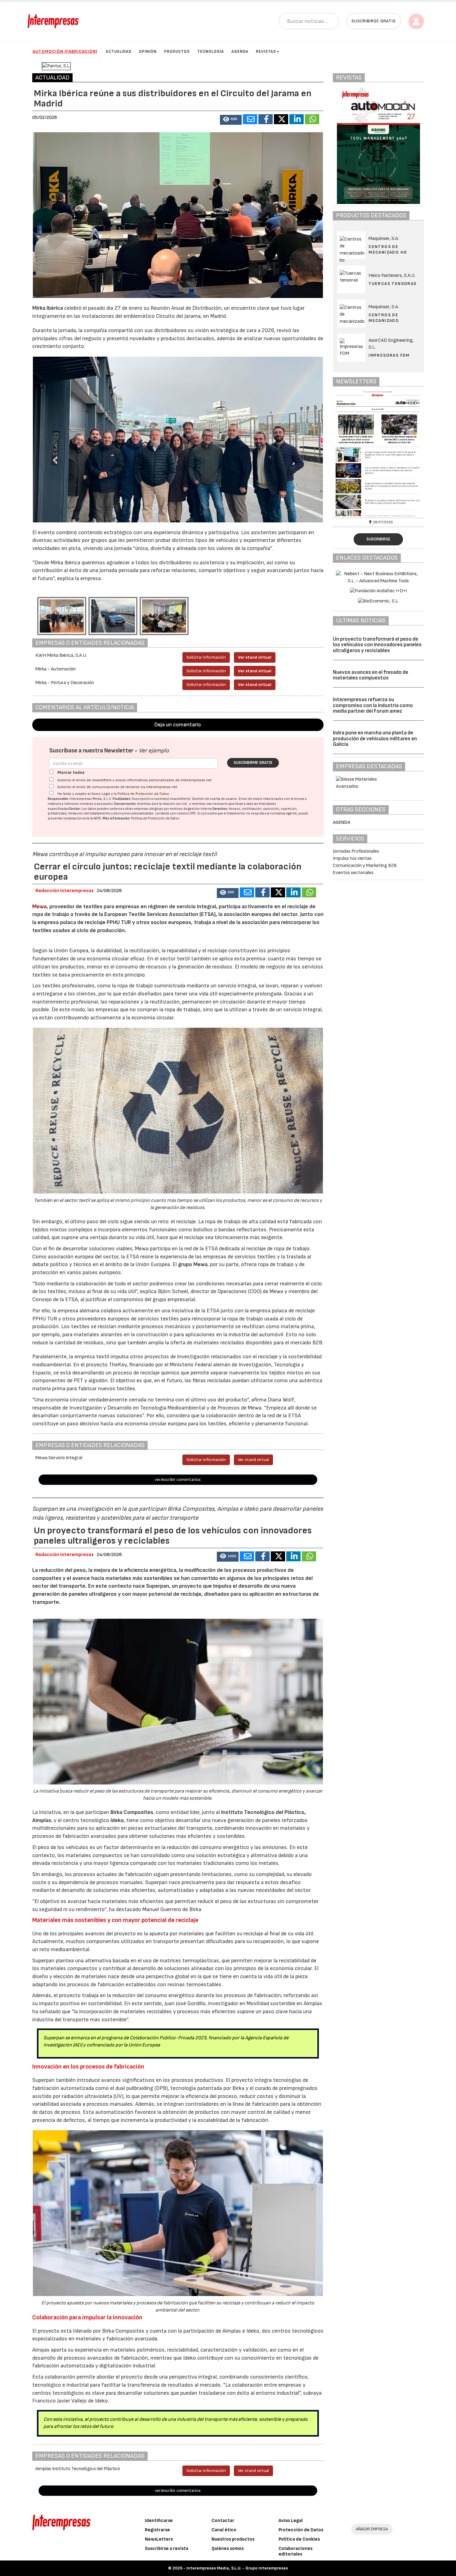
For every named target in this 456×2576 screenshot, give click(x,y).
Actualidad (119, 52)
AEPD (97, 818)
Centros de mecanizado (384, 318)
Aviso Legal (101, 794)
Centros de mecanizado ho (388, 249)
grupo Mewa (193, 1264)
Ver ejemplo (154, 751)
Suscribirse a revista (167, 2549)
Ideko (117, 1820)
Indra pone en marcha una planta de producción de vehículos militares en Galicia (375, 739)
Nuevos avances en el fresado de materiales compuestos (371, 675)
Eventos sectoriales (353, 873)
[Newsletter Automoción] (381, 454)
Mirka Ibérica (48, 308)
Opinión (148, 52)
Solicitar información (206, 657)
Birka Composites (131, 1812)
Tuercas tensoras (392, 284)
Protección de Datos (301, 2530)
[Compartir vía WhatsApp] (312, 119)
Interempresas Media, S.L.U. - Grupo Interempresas (237, 2568)
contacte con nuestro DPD (175, 813)
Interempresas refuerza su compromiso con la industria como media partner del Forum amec (373, 705)
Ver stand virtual (255, 657)
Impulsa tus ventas (352, 858)
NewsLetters (159, 2539)
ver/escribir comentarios (178, 1480)
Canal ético (224, 2530)
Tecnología (211, 52)
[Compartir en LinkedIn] (297, 119)
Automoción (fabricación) (65, 51)
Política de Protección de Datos (143, 794)
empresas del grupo (149, 809)
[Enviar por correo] (250, 119)
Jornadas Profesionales (356, 851)
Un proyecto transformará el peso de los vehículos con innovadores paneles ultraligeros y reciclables (377, 645)
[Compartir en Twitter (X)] (281, 119)
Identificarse (159, 2521)
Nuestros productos (233, 2539)
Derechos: (220, 809)
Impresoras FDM (389, 355)
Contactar (223, 2521)
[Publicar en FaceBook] (266, 119)
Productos (177, 52)
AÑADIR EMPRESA (372, 2529)
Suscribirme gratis (253, 763)
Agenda (240, 52)
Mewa (39, 907)
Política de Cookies (299, 2539)
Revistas (266, 52)
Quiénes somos (228, 2549)
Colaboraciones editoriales (295, 2551)
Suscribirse (378, 539)
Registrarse (157, 2530)
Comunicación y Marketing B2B (365, 866)
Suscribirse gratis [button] (374, 21)
